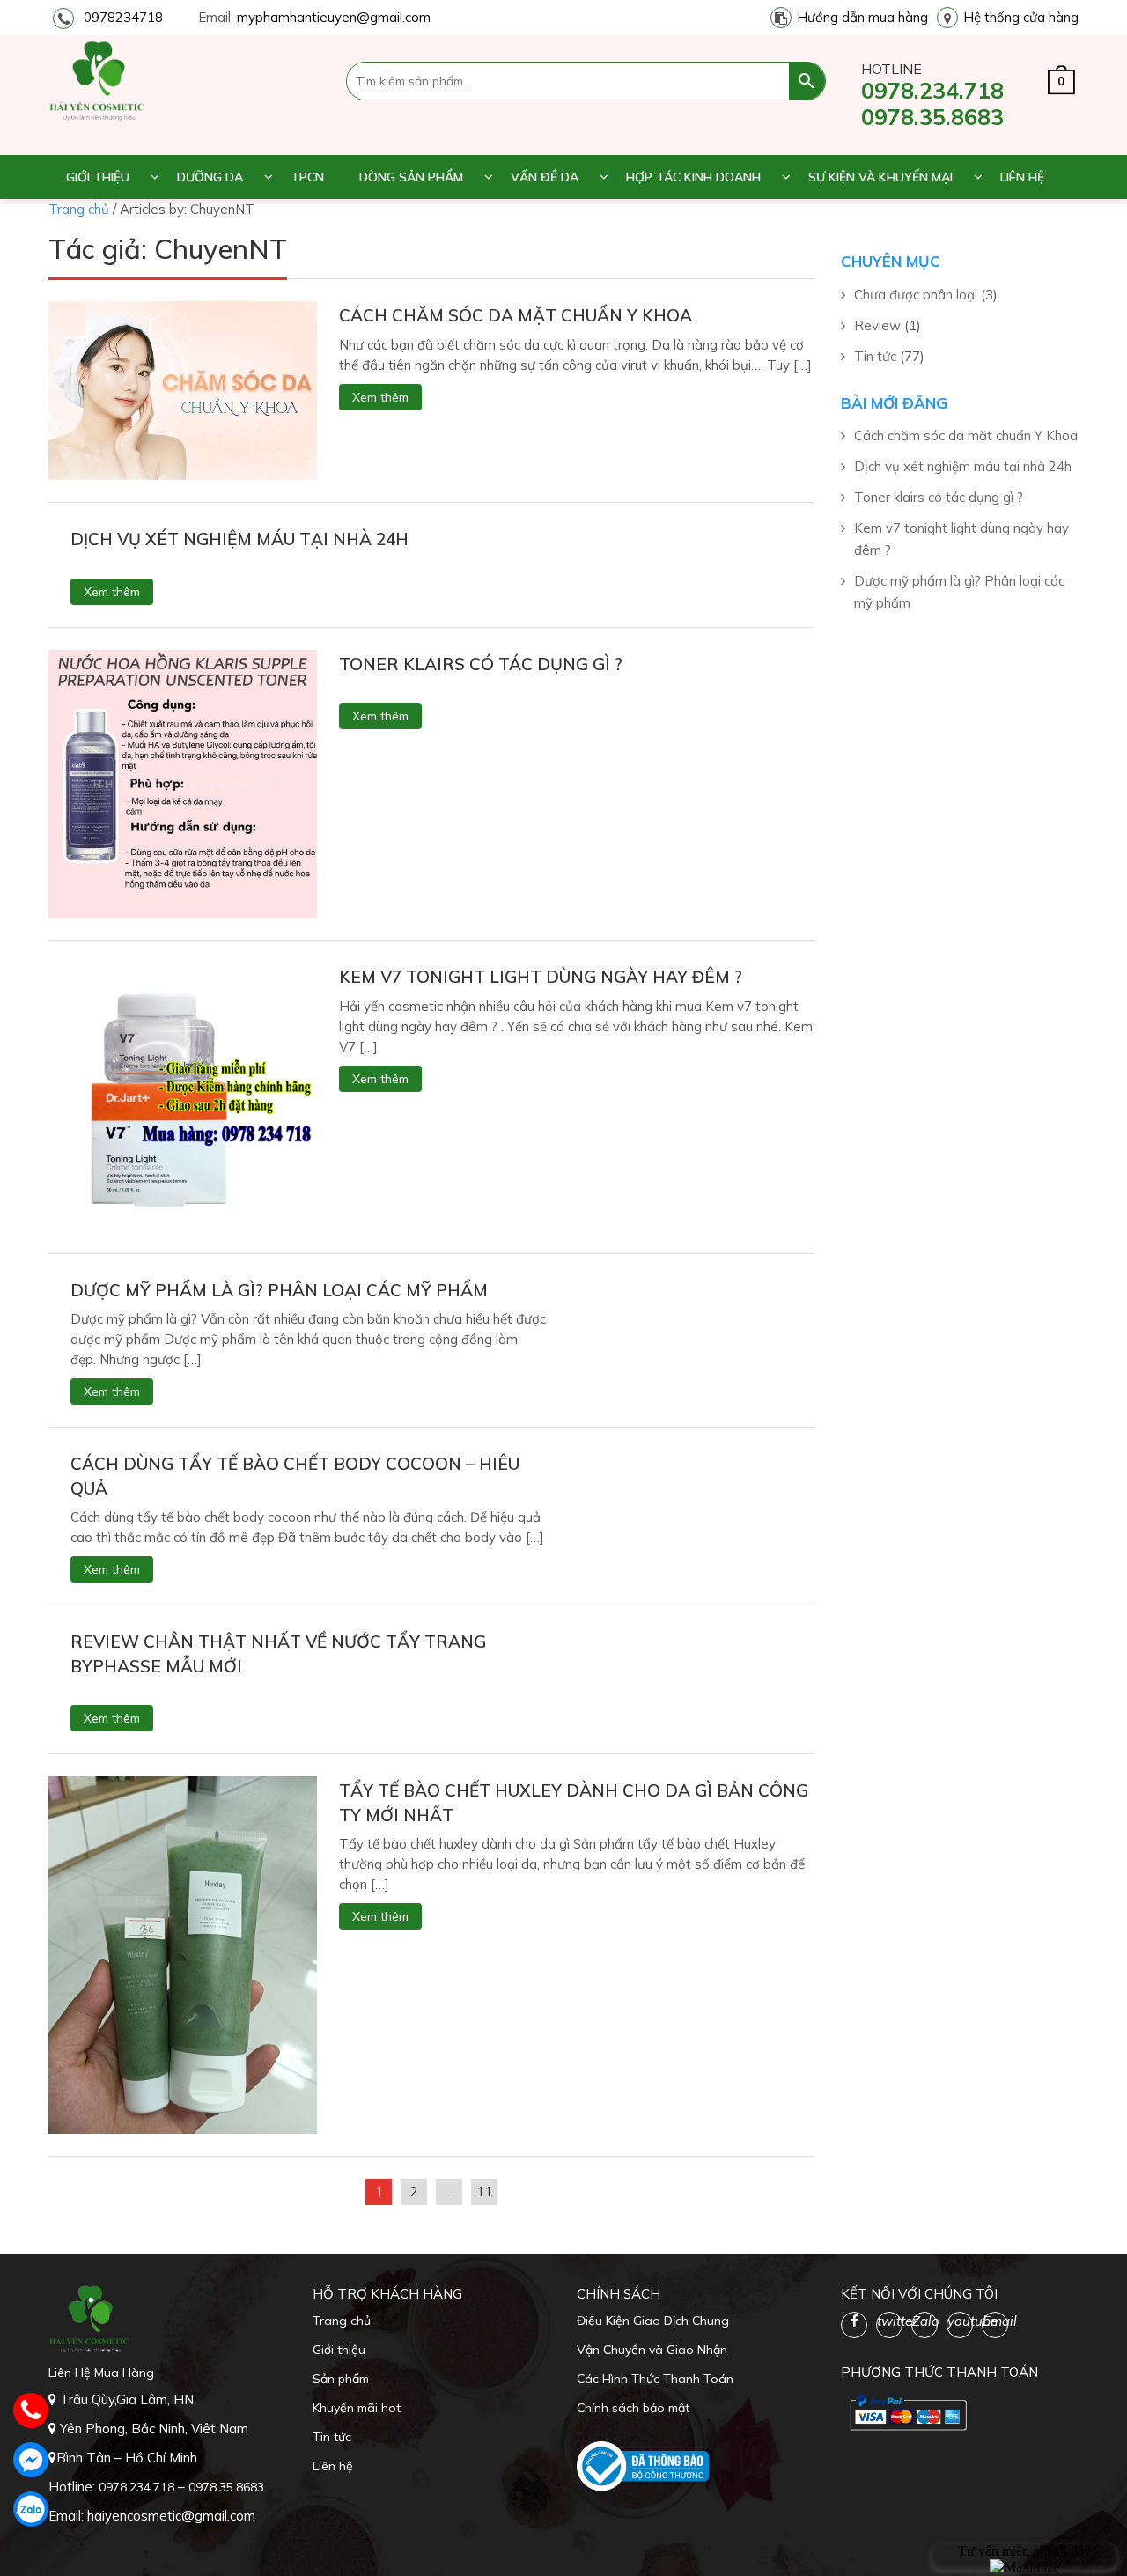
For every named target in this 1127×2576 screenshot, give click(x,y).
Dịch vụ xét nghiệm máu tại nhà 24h (239, 539)
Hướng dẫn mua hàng (862, 17)
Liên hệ (1022, 177)
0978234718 (123, 17)
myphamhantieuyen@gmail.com (334, 17)
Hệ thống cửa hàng (1021, 17)
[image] (183, 389)
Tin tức (875, 356)
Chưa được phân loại (916, 295)
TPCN (307, 177)
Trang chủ (342, 2321)
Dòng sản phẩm (411, 177)
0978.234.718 (932, 90)
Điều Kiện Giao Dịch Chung (653, 2321)
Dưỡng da (210, 177)
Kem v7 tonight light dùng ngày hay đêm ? (541, 977)
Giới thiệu (98, 177)
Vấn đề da (545, 177)
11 (484, 2192)
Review (877, 325)
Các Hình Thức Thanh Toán (655, 2379)
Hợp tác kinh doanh (693, 177)
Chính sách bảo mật (633, 2408)
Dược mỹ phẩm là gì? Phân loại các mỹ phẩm (279, 1290)
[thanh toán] (907, 2412)
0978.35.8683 (932, 117)
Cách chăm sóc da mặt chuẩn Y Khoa (516, 315)
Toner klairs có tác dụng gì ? (481, 664)
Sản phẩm (341, 2379)
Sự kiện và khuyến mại (880, 177)
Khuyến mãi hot (357, 2408)
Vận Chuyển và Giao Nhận (652, 2350)
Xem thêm (380, 397)
